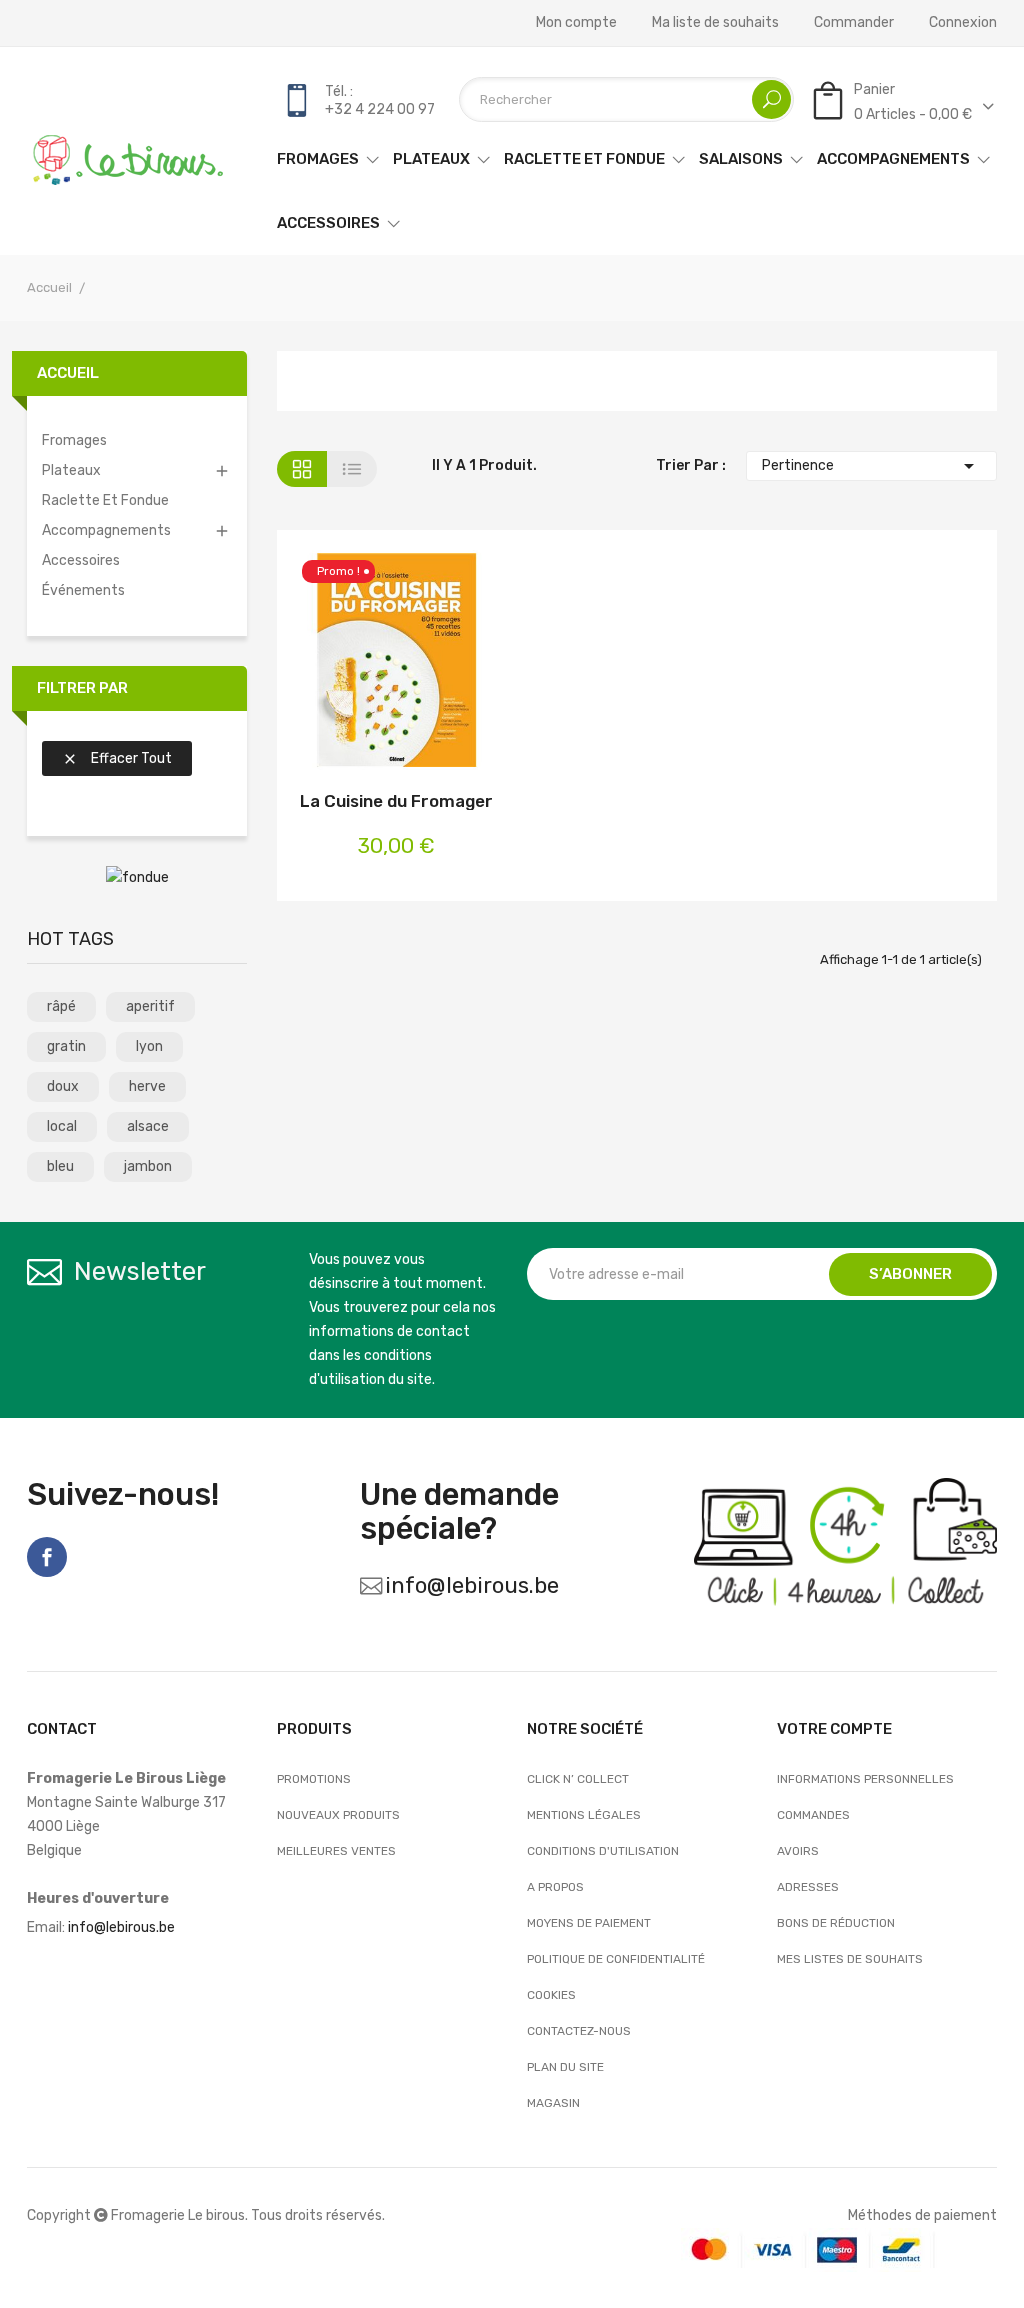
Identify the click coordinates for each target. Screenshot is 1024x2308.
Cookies (551, 1995)
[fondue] (137, 877)
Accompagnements (106, 530)
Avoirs (798, 1851)
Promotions (314, 1779)
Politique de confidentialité (616, 1959)
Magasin (553, 2103)
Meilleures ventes (336, 1851)
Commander (854, 23)
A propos (555, 1887)
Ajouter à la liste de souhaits (396, 663)
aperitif (150, 1006)
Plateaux (71, 470)
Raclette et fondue (105, 500)
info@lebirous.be (472, 1585)
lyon (149, 1046)
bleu (60, 1166)
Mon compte (576, 23)
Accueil (68, 373)
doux (63, 1086)
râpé (61, 1006)
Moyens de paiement (589, 1923)
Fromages (74, 440)
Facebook (47, 1557)
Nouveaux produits (338, 1815)
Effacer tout (117, 758)
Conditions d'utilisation (603, 1851)
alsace (148, 1126)
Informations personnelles (865, 1779)
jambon (148, 1166)
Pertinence (871, 466)
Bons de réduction (836, 1923)
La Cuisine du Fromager (396, 801)
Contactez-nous (579, 2031)
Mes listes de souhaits (850, 1959)
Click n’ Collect (578, 1779)
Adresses (808, 1887)
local (62, 1126)
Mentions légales (584, 1815)
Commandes (813, 1815)
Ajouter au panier (343, 663)
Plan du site (565, 2067)
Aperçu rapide (449, 663)
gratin (66, 1046)
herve (147, 1086)
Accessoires (81, 560)
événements (83, 590)
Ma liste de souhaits (715, 23)
